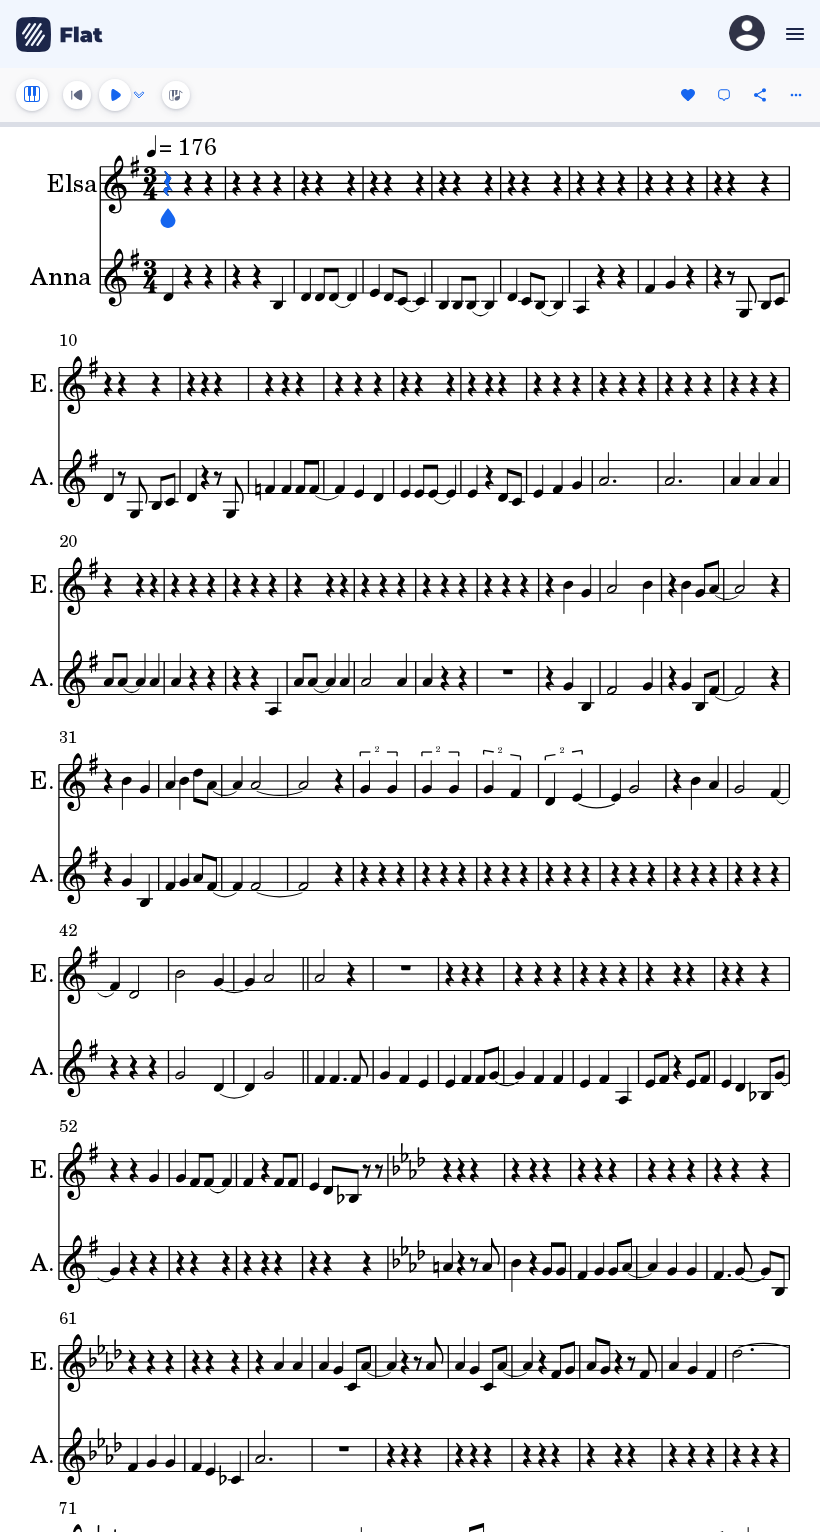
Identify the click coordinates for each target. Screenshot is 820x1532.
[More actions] (796, 95)
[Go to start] (77, 95)
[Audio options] (139, 95)
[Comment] (724, 95)
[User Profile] (747, 34)
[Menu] (792, 34)
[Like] (688, 95)
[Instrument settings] (32, 95)
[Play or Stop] (115, 95)
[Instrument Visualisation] (176, 95)
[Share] (760, 95)
